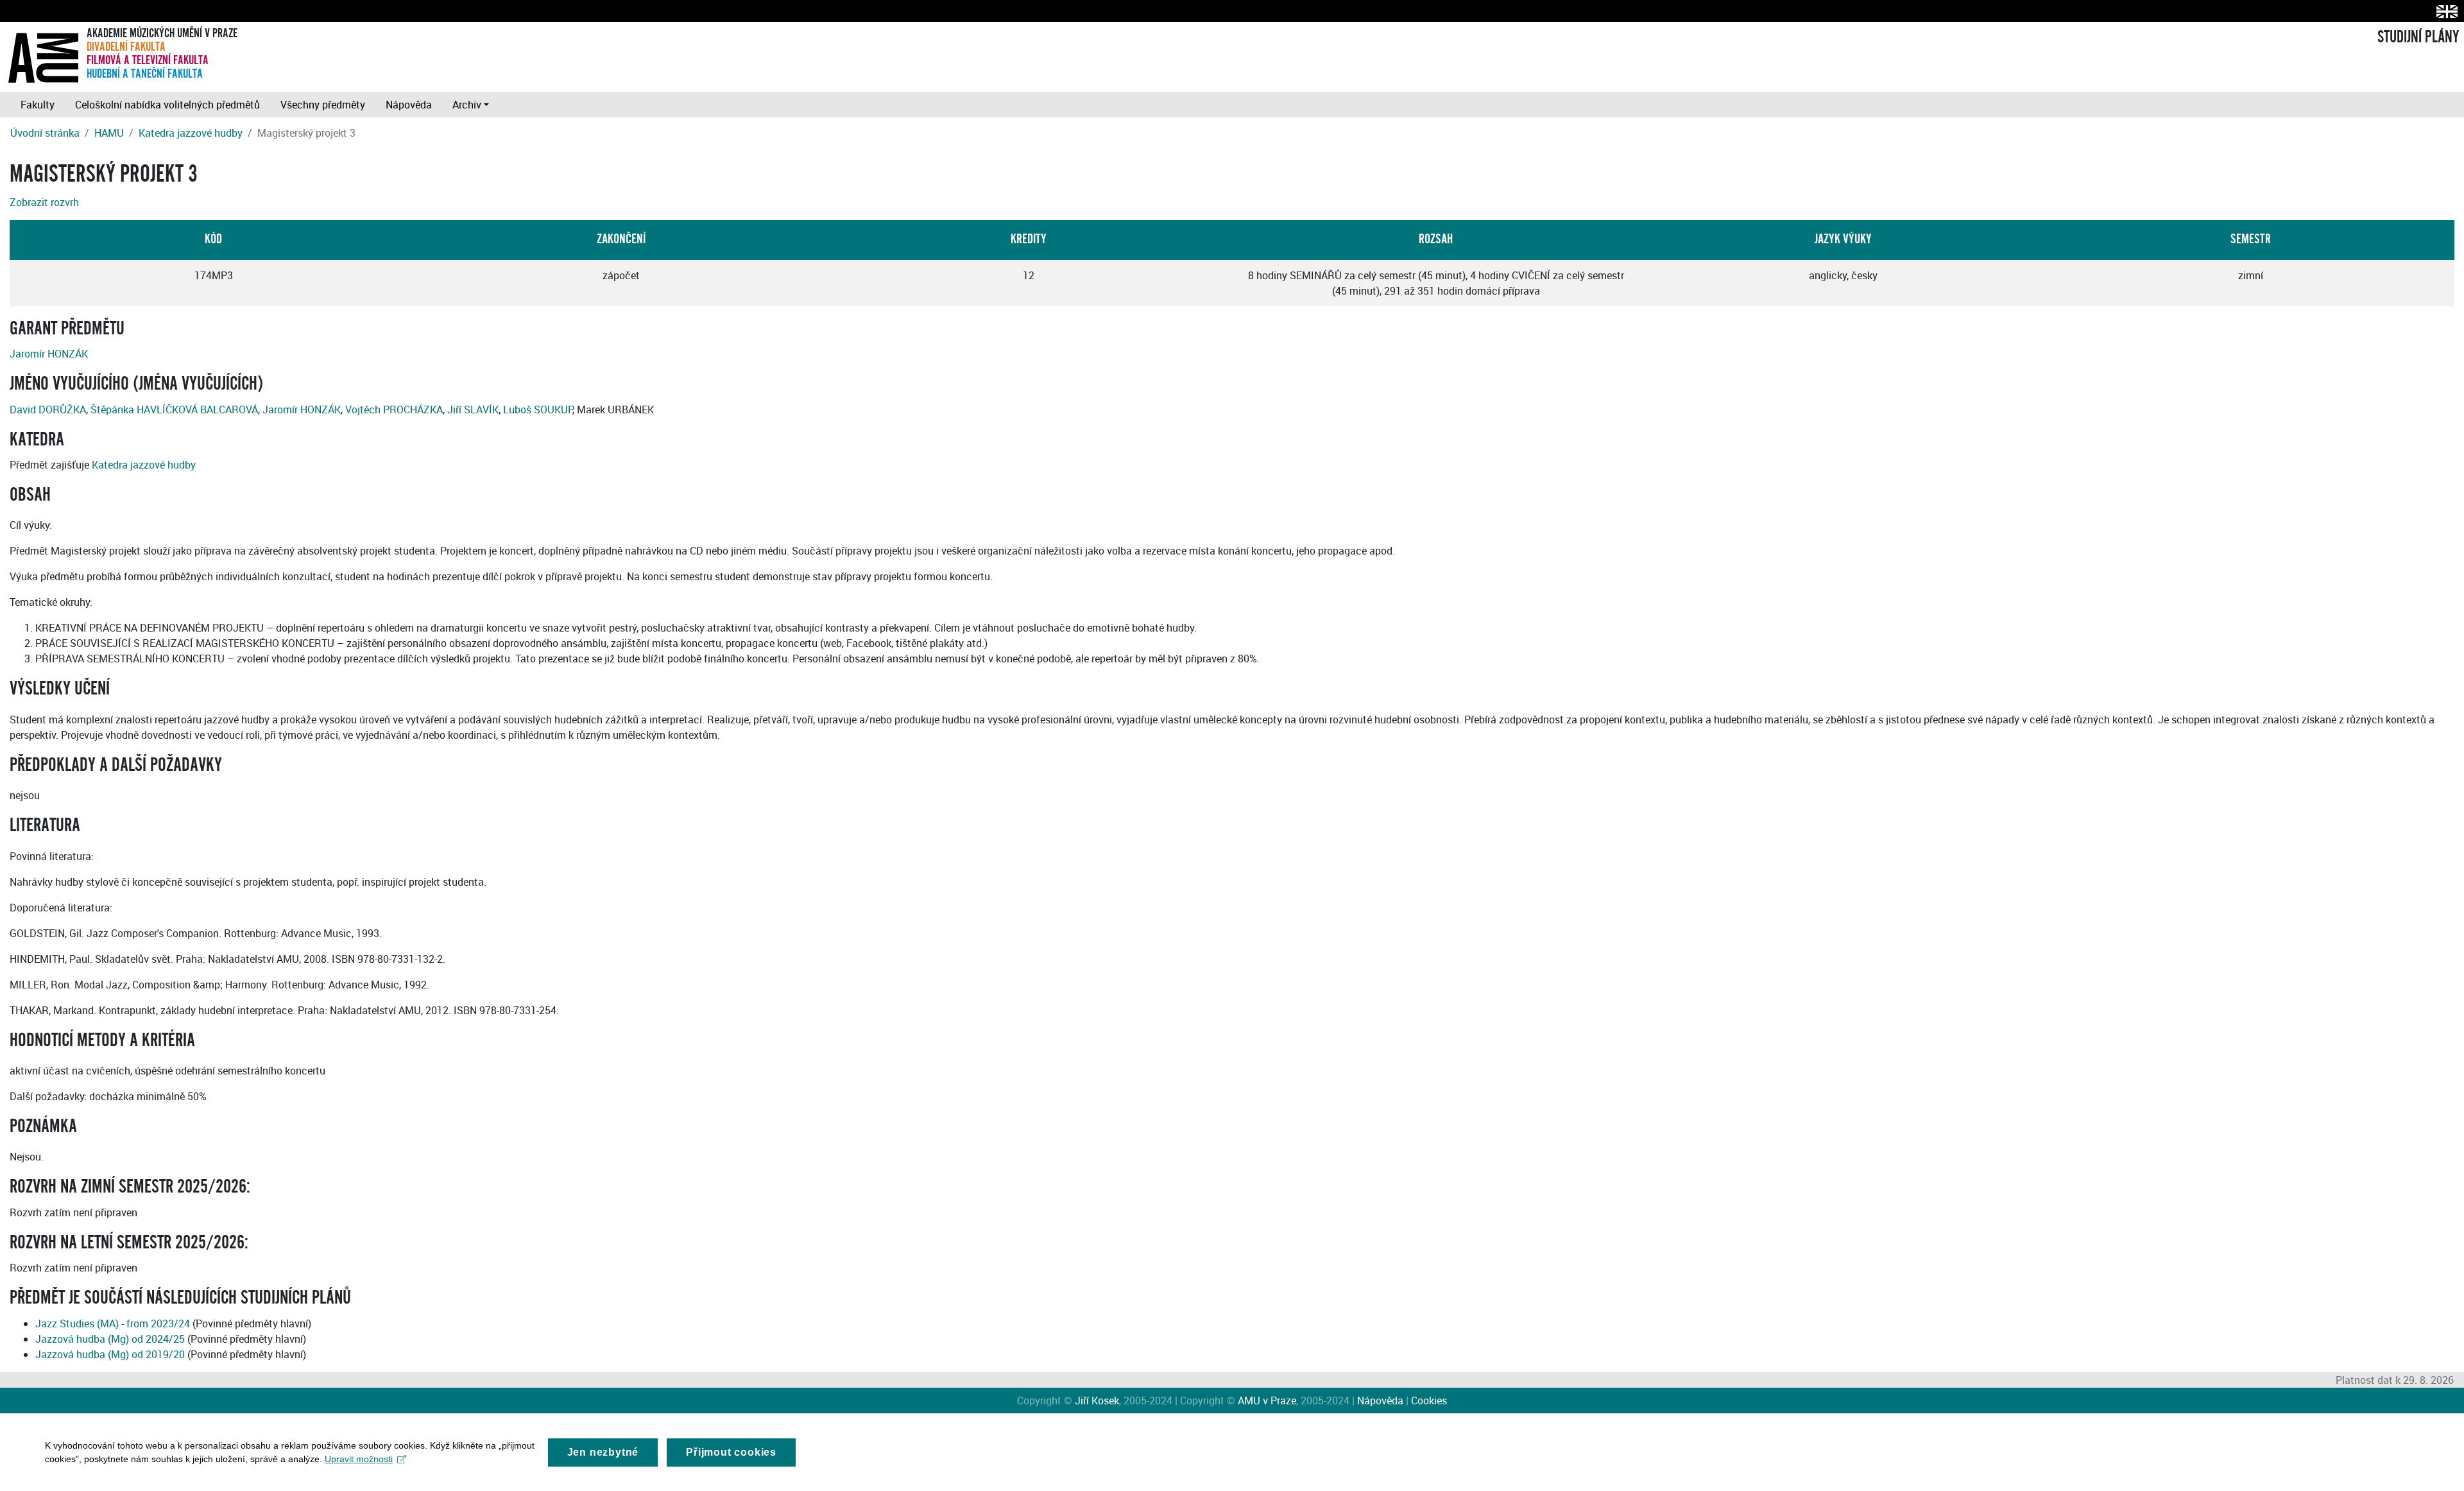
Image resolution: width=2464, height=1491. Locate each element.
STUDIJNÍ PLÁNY (2418, 37)
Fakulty (38, 105)
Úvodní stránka (45, 133)
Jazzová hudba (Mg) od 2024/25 (110, 1339)
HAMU (109, 133)
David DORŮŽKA (48, 409)
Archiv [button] (467, 105)
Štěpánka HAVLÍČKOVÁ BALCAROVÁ (174, 409)
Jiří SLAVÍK (473, 409)
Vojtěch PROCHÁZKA (394, 409)
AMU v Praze (1267, 1401)
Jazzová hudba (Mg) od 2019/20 (110, 1354)
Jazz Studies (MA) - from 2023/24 (113, 1323)
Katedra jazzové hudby (191, 133)
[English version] (2444, 11)
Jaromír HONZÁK (49, 354)
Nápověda (409, 105)
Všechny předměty (323, 105)
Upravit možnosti (359, 1459)
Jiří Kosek (1097, 1401)
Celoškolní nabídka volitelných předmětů (167, 105)
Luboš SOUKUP (538, 409)
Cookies (1429, 1401)
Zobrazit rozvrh (44, 202)
